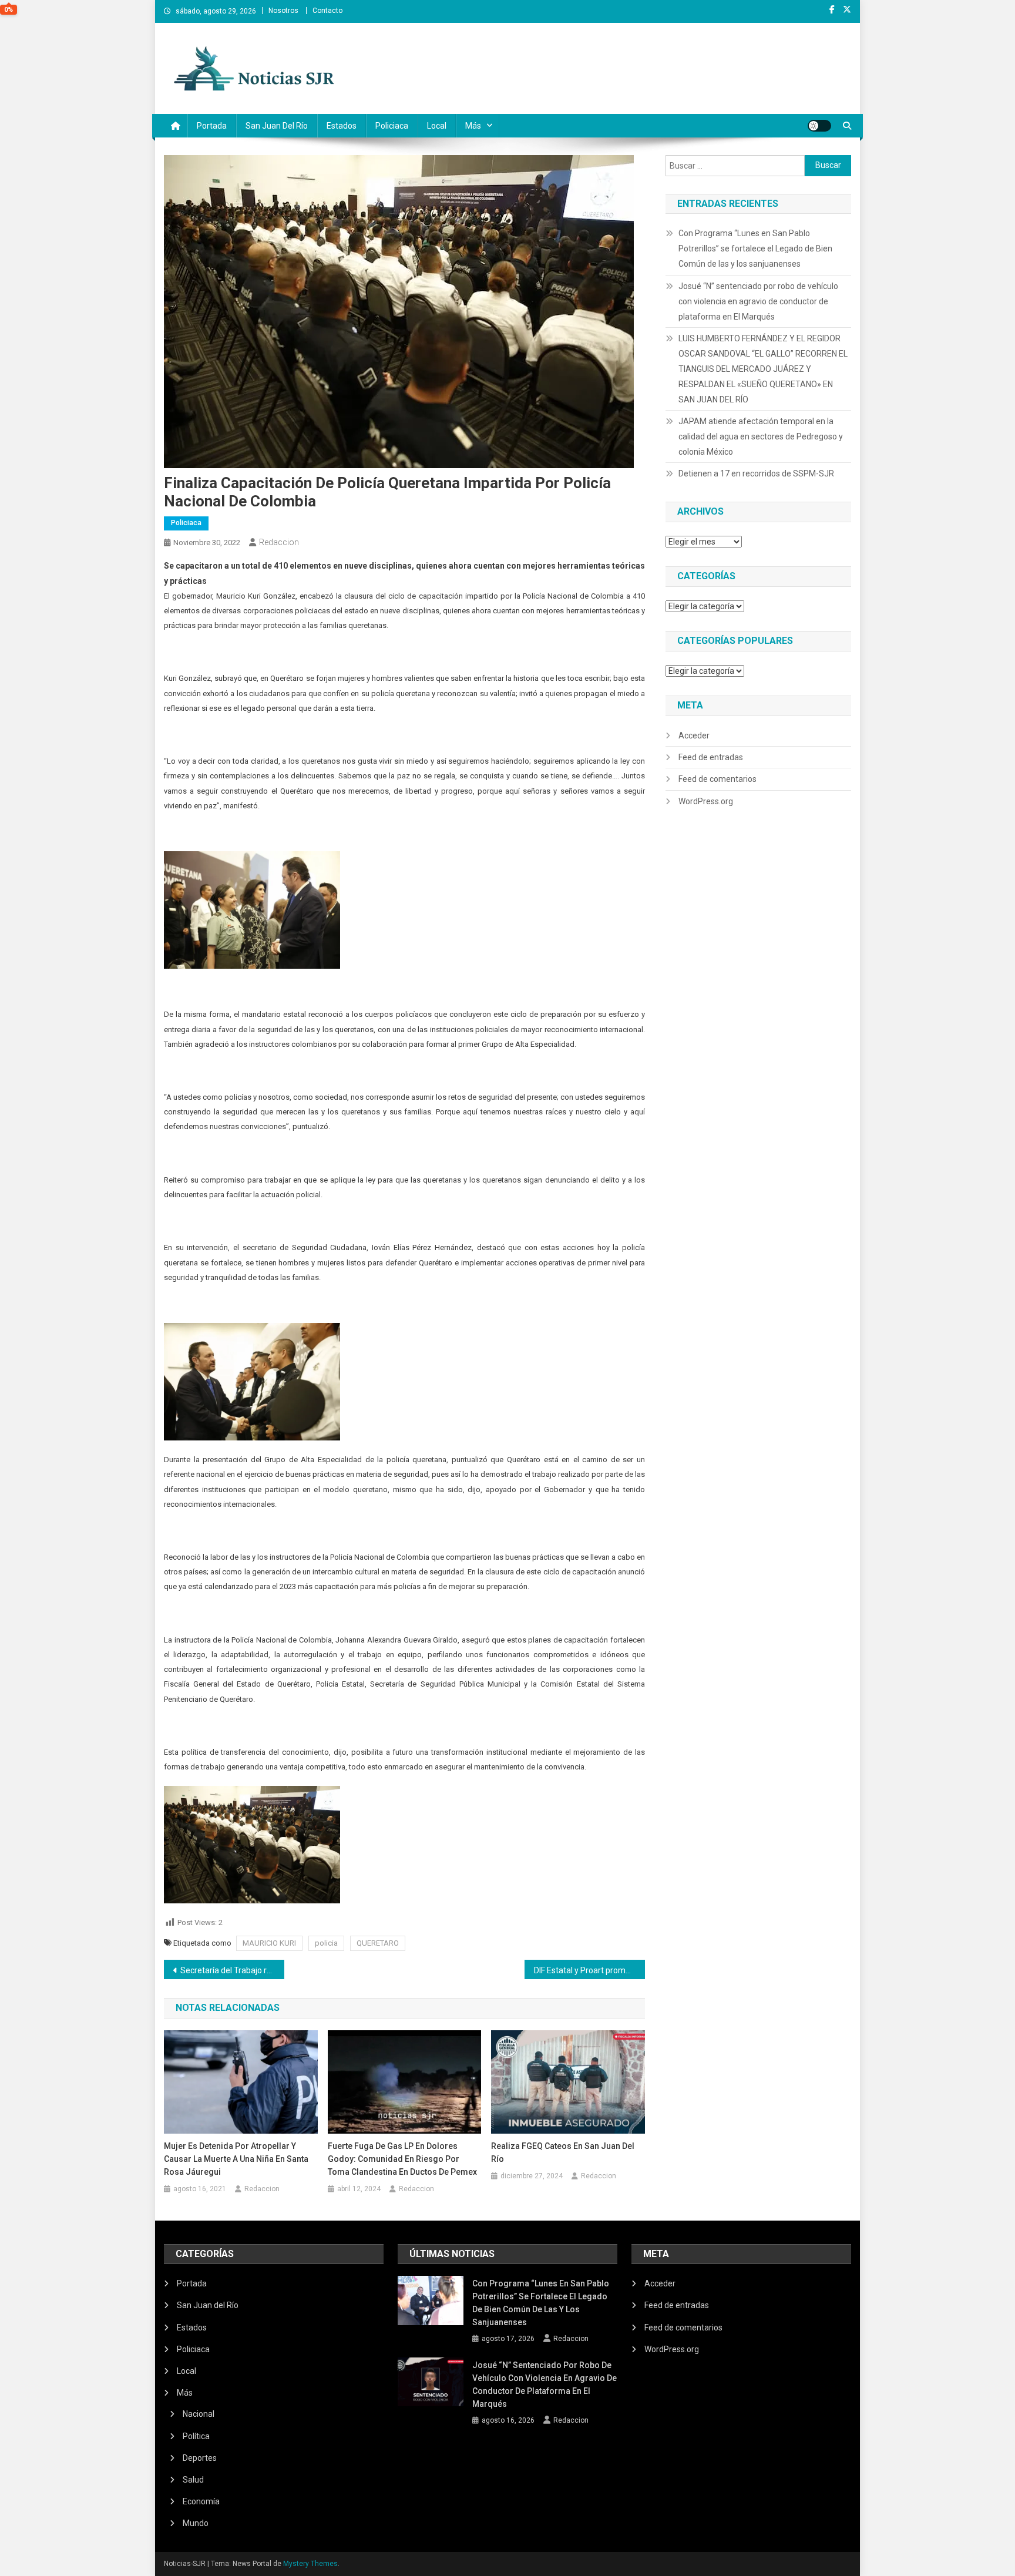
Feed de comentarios (717, 779)
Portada (212, 126)
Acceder (694, 735)
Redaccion (279, 542)
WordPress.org (706, 801)
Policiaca (392, 126)
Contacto (327, 11)
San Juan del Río (277, 126)
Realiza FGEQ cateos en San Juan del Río (563, 2152)
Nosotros (283, 11)
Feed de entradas (711, 757)
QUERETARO (378, 1943)
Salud (193, 2480)
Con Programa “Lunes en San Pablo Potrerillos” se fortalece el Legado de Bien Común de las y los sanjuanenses (755, 248)
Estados (342, 126)
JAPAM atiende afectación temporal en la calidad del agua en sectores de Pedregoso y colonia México (761, 436)
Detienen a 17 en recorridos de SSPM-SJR (756, 473)
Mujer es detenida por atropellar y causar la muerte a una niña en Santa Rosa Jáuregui (236, 2159)
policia (326, 1943)
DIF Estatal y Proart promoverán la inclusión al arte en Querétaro (589, 1970)
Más (473, 126)
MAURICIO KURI (269, 1943)
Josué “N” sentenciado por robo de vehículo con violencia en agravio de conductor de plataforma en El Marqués (758, 301)
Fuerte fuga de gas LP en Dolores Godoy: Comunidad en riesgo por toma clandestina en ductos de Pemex (402, 2159)
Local (437, 126)
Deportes (200, 2458)
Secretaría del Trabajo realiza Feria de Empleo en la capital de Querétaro (232, 1970)
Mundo (196, 2523)
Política (196, 2436)
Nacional (199, 2414)
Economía (201, 2501)
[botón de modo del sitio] (819, 126)
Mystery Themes (310, 2564)
